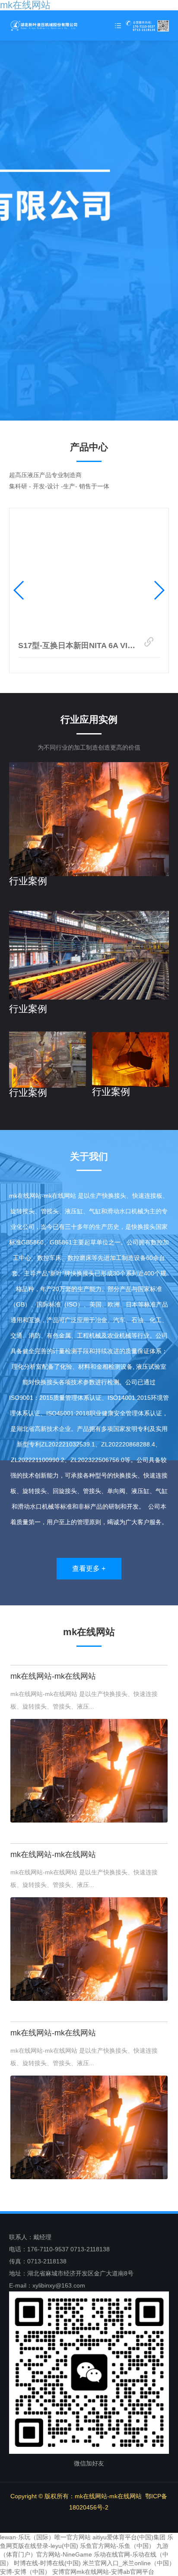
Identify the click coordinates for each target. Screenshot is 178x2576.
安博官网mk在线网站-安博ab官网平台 (103, 2572)
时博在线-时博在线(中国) (47, 2563)
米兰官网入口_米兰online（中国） (129, 2563)
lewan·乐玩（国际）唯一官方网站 (45, 2537)
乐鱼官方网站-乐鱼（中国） (117, 2546)
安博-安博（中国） (25, 2572)
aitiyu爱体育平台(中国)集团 (129, 2537)
